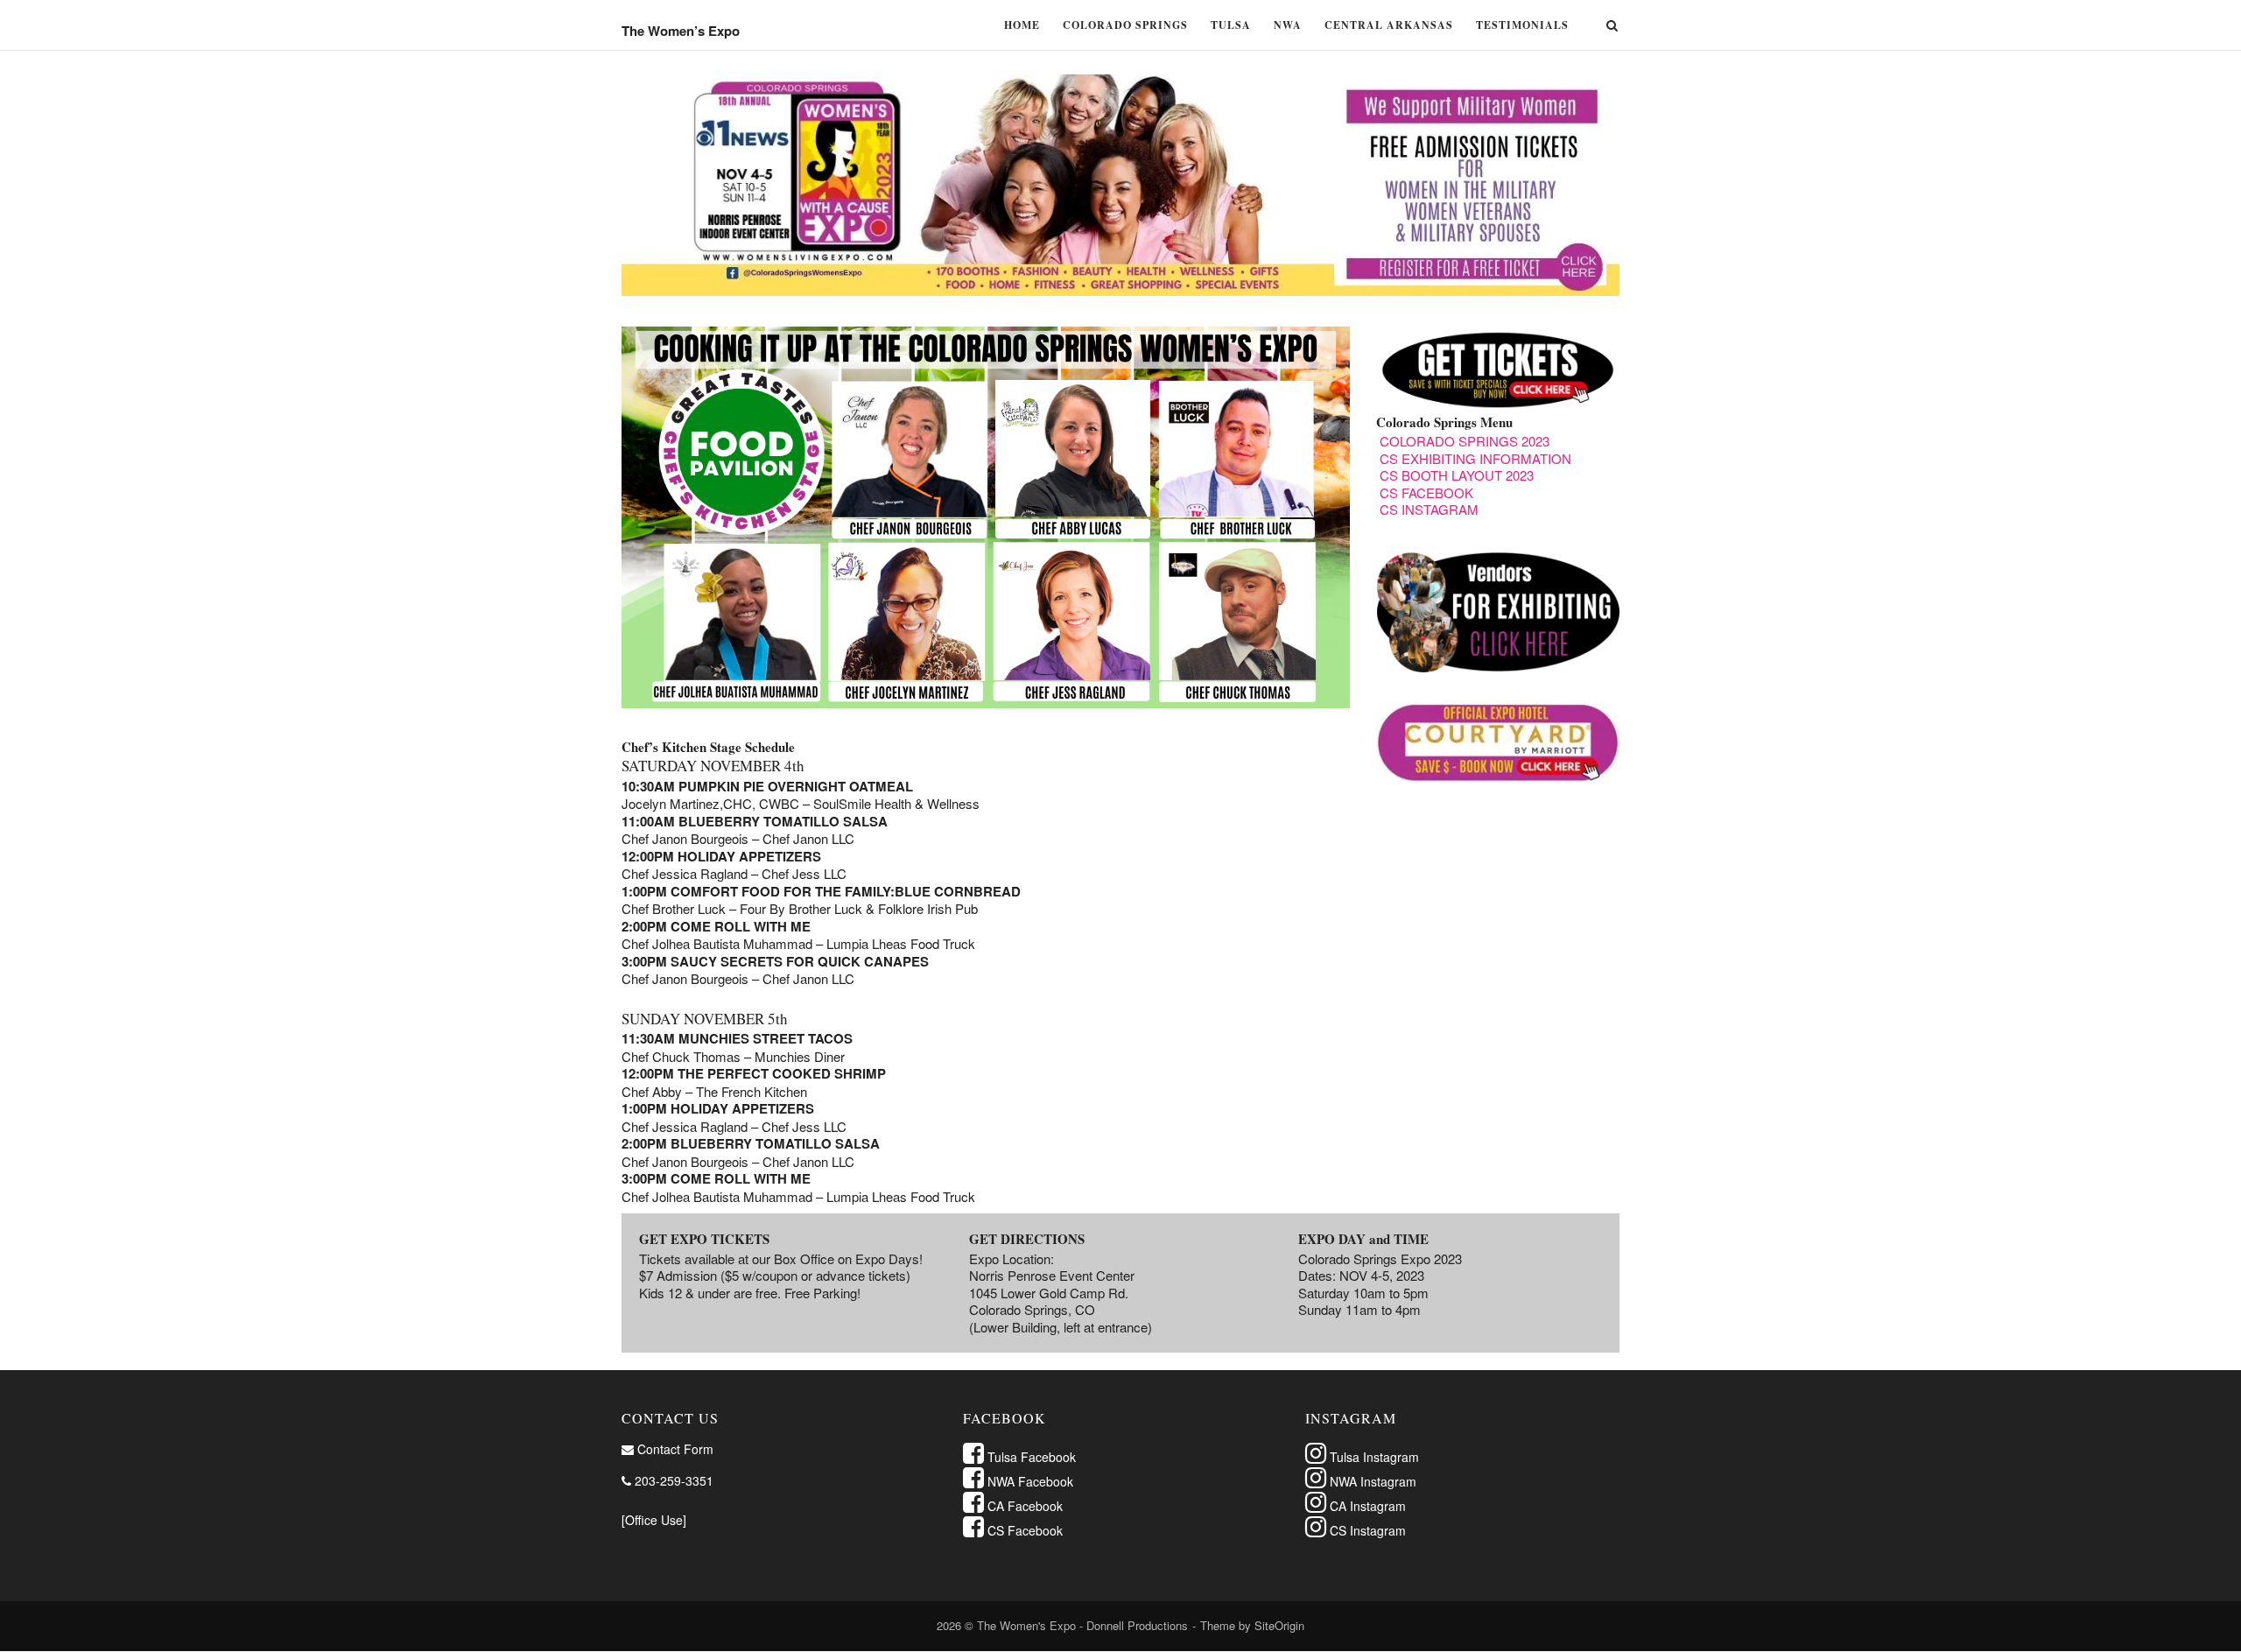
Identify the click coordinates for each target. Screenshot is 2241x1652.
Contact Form (674, 1449)
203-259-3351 (672, 1480)
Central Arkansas (1389, 25)
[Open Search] (1612, 27)
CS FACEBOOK (1426, 492)
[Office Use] (654, 1520)
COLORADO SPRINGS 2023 (1465, 441)
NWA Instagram (1371, 1481)
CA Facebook (1023, 1506)
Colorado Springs (1125, 25)
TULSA (1231, 25)
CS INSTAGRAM (1429, 509)
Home (1022, 25)
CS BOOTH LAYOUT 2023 (1457, 475)
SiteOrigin (1279, 1625)
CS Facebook (1023, 1530)
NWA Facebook (1029, 1481)
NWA (1288, 25)
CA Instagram (1366, 1506)
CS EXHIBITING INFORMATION (1475, 458)
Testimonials (1522, 25)
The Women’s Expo (681, 31)
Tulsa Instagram (1373, 1457)
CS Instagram (1366, 1530)
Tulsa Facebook (1030, 1457)
